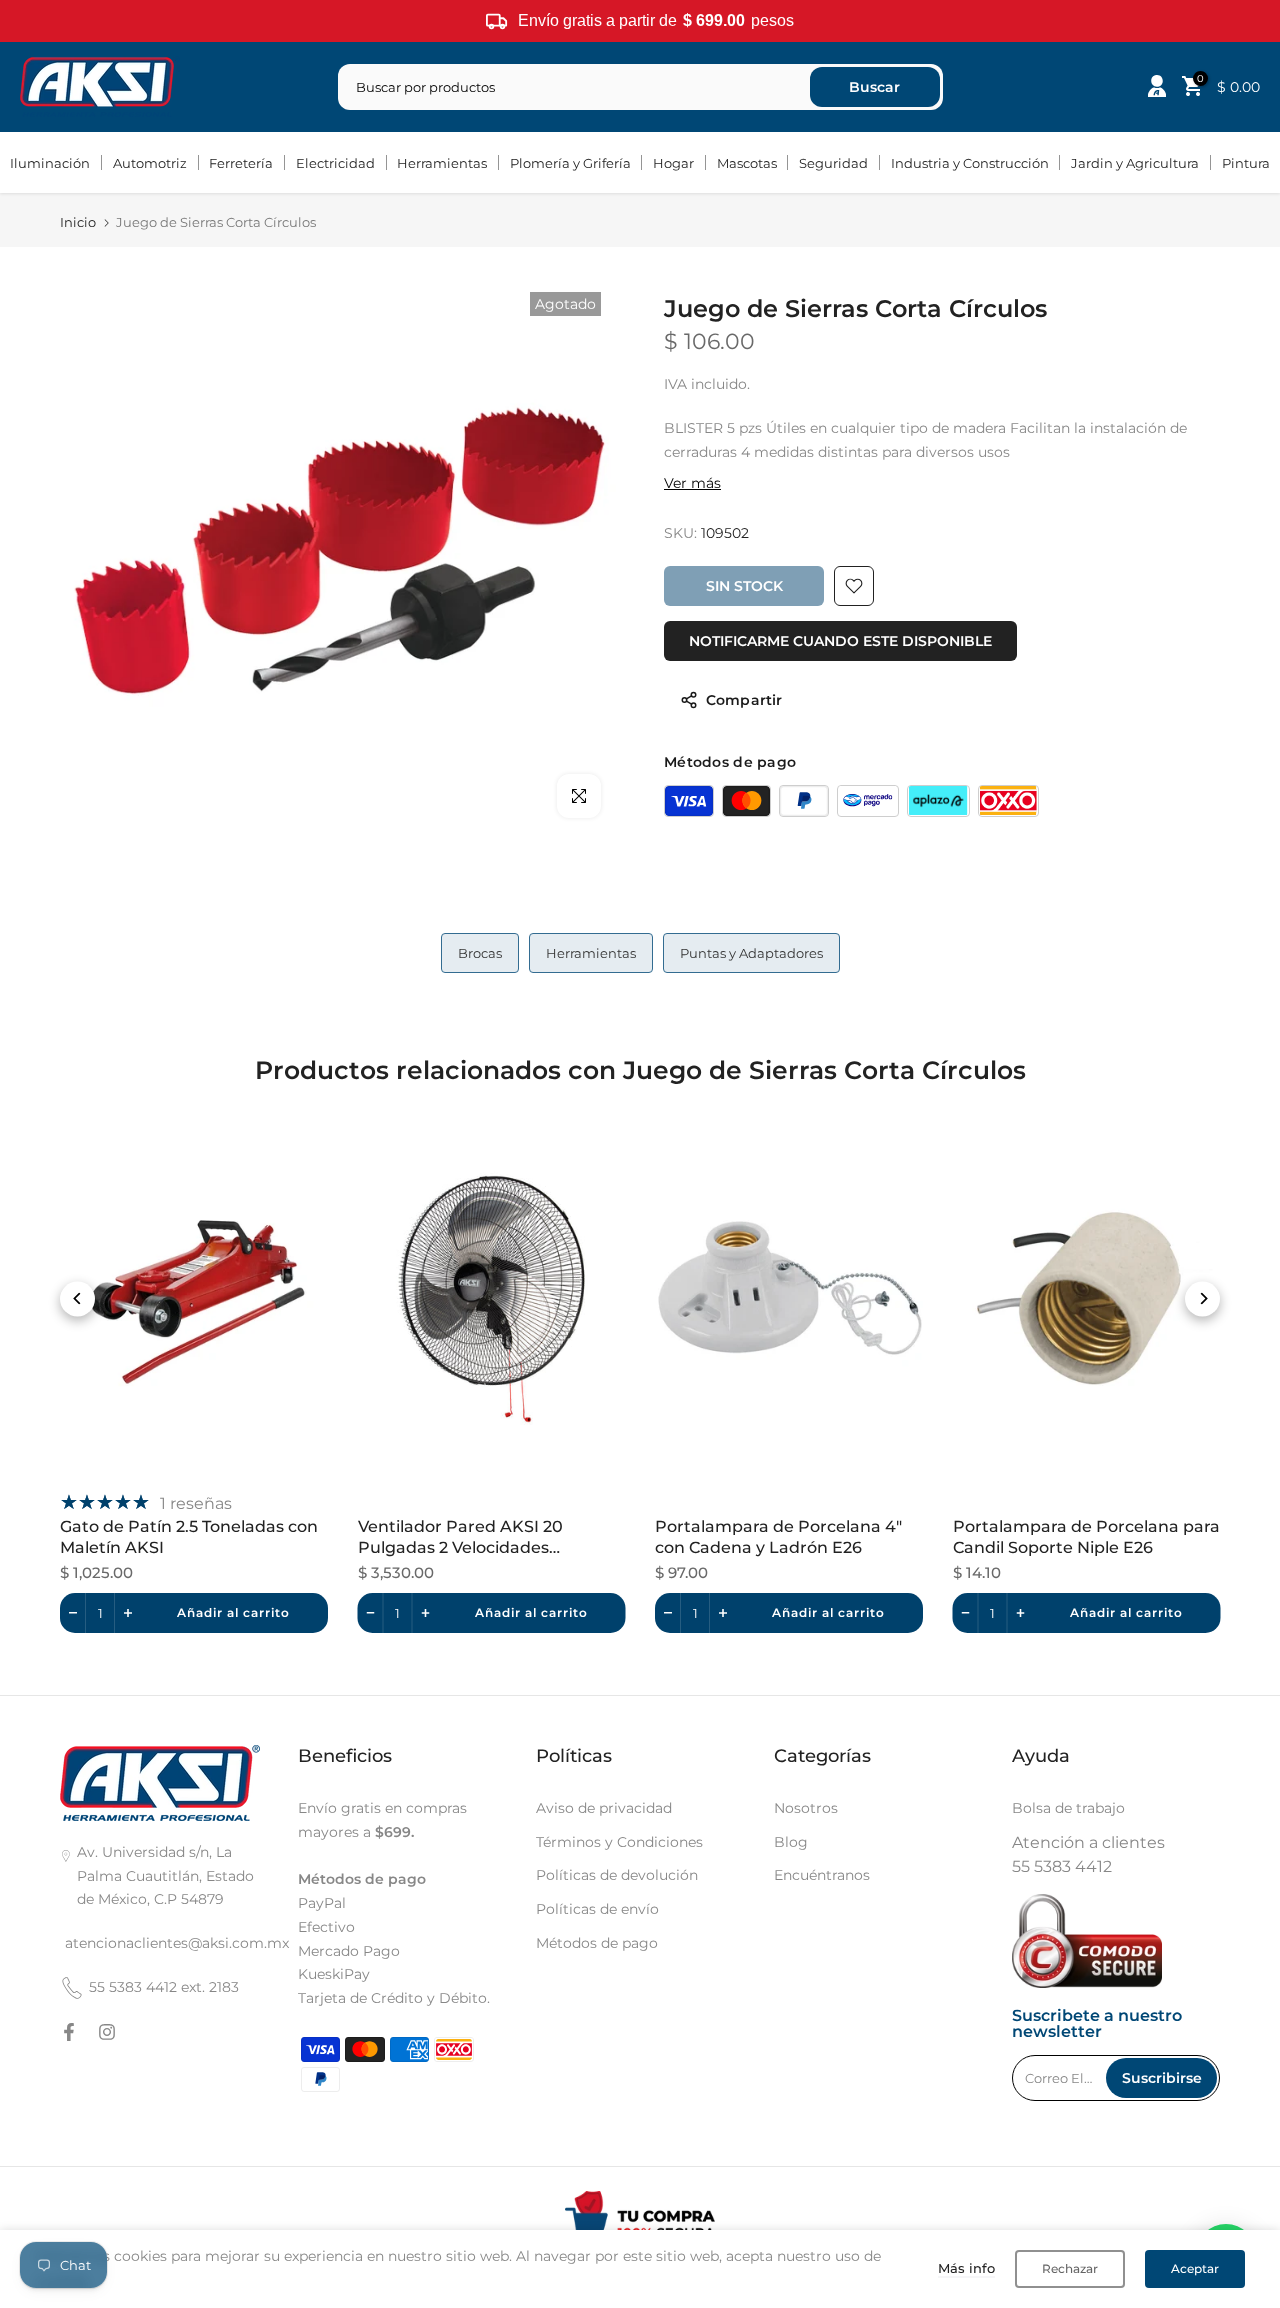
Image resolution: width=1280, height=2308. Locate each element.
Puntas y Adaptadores (751, 953)
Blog (791, 1842)
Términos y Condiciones (619, 1842)
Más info (966, 2268)
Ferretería (241, 163)
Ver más (692, 483)
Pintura (1246, 163)
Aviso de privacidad (604, 1808)
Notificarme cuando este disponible (840, 641)
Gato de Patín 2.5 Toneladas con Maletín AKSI (189, 1537)
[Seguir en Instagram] (107, 2032)
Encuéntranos (822, 1875)
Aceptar (1195, 2268)
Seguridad (833, 163)
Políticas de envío (597, 1909)
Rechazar (1070, 2268)
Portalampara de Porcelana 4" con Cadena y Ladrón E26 (778, 1537)
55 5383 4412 (1062, 1866)
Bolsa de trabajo (1068, 1808)
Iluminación (50, 163)
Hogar (673, 163)
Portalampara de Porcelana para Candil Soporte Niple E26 (1086, 1537)
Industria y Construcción (970, 163)
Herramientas (442, 163)
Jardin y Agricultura (1135, 163)
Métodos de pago (597, 1943)
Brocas (480, 953)
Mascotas (747, 163)
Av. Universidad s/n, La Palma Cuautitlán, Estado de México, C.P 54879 (165, 1876)
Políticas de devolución (617, 1875)
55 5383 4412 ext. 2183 (164, 1987)
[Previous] (77, 1298)
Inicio (78, 222)
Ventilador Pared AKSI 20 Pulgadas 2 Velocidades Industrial (460, 1538)
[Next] (1202, 1298)
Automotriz (150, 163)
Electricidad (335, 163)
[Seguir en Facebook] (69, 2032)
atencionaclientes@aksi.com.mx (177, 1943)
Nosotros (806, 1808)
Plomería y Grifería (570, 163)
